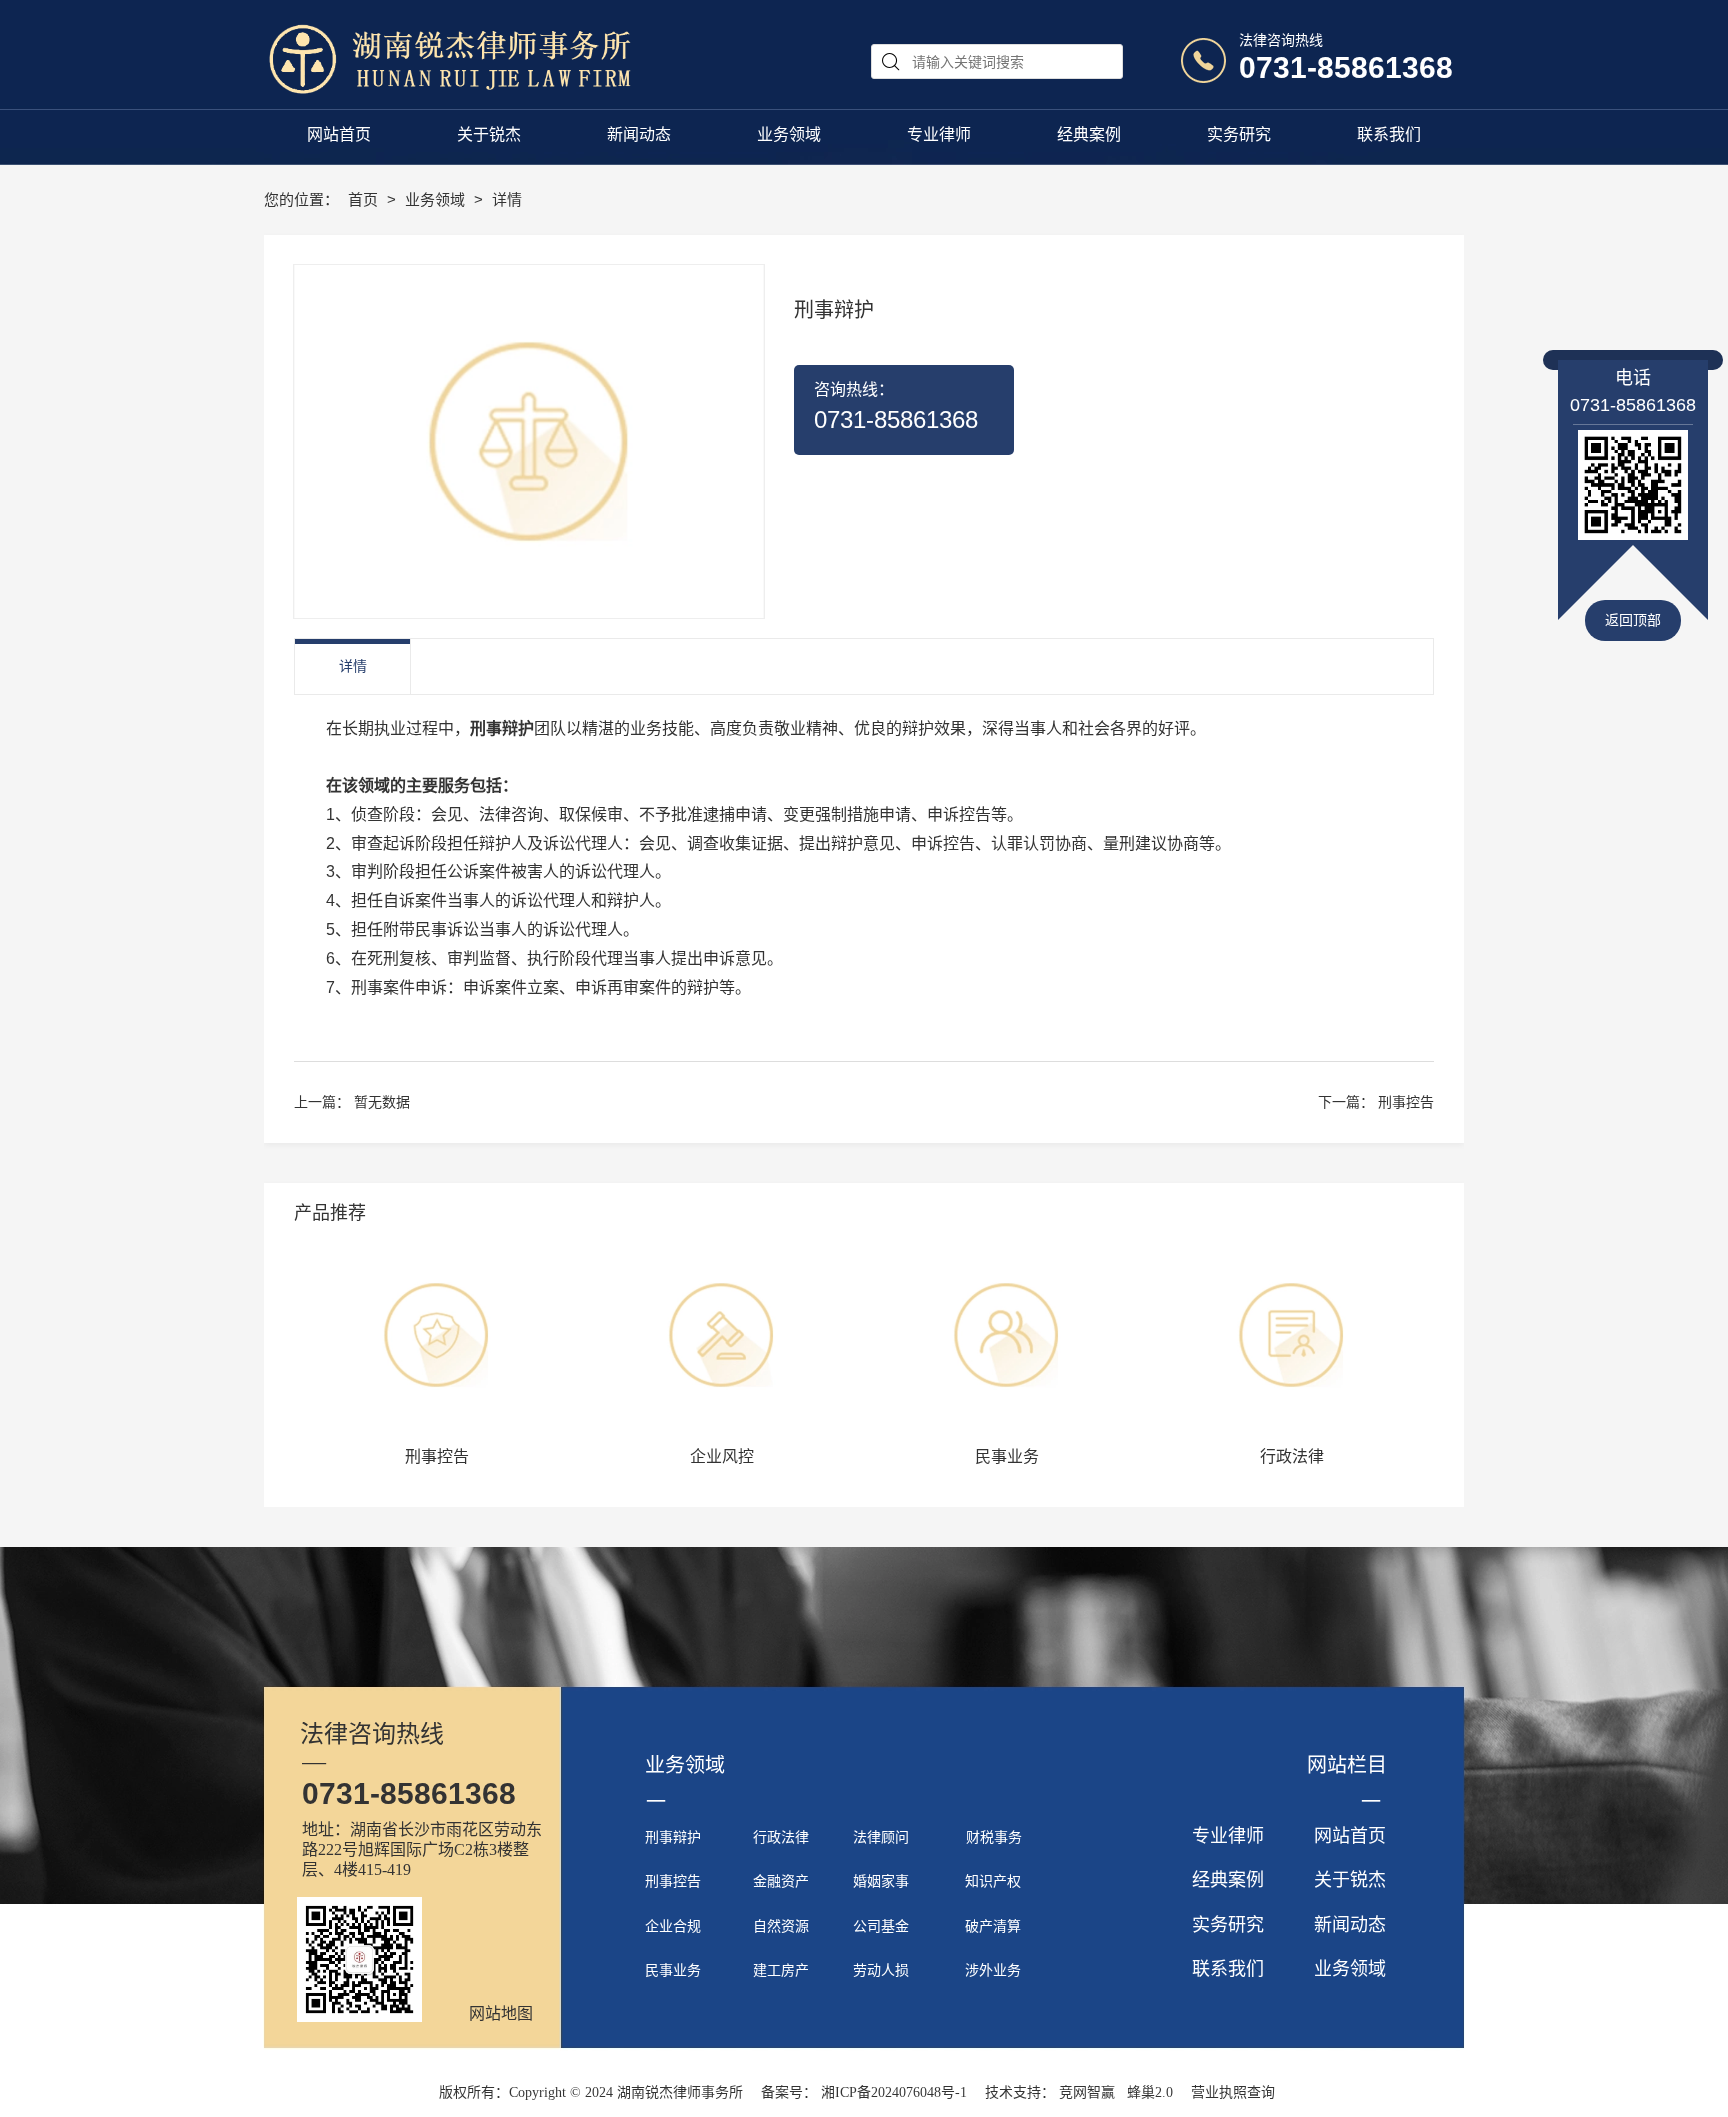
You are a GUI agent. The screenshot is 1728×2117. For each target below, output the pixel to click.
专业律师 (1228, 1836)
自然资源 (781, 1926)
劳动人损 (881, 1970)
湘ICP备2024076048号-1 (894, 2092)
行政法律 (781, 1837)
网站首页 (1350, 1836)
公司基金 (881, 1926)
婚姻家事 (881, 1881)
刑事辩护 (673, 1837)
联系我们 (1228, 1969)
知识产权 (993, 1881)
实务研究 (1228, 1925)
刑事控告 (1406, 1102)
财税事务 (994, 1837)
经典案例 (1228, 1880)
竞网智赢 (1087, 2092)
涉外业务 (993, 1970)
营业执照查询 (1233, 2092)
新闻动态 (1350, 1925)
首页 (365, 199)
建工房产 (781, 1970)
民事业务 (673, 1970)
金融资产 (781, 1881)
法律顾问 (881, 1837)
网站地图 (501, 2013)
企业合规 (673, 1926)
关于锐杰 (1350, 1880)
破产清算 (993, 1926)
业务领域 (437, 199)
